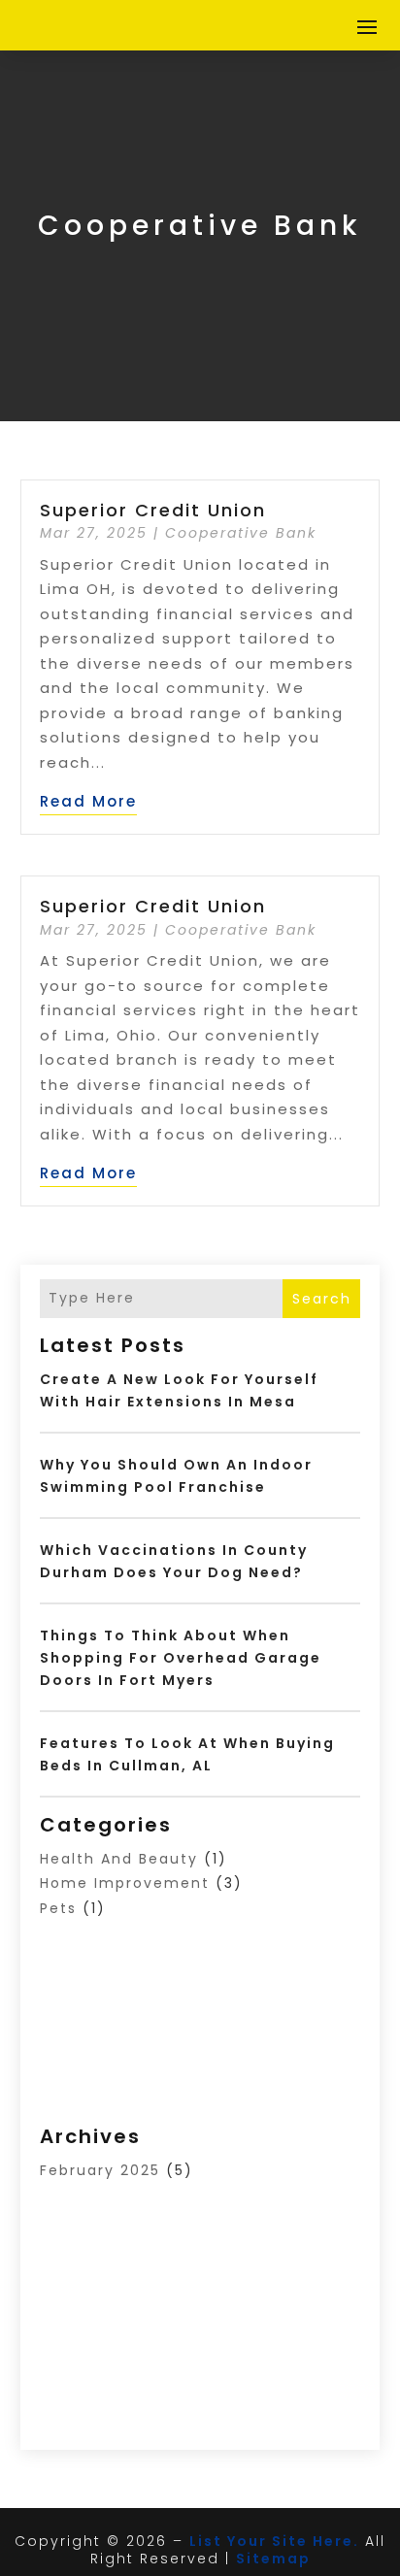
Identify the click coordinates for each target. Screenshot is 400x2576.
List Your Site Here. (274, 2541)
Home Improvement (125, 1883)
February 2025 (100, 2170)
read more (88, 801)
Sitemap (273, 2559)
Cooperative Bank (241, 533)
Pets (58, 1908)
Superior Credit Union (153, 510)
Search (322, 1299)
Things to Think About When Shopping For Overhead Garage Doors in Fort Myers (181, 1658)
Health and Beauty (119, 1859)
